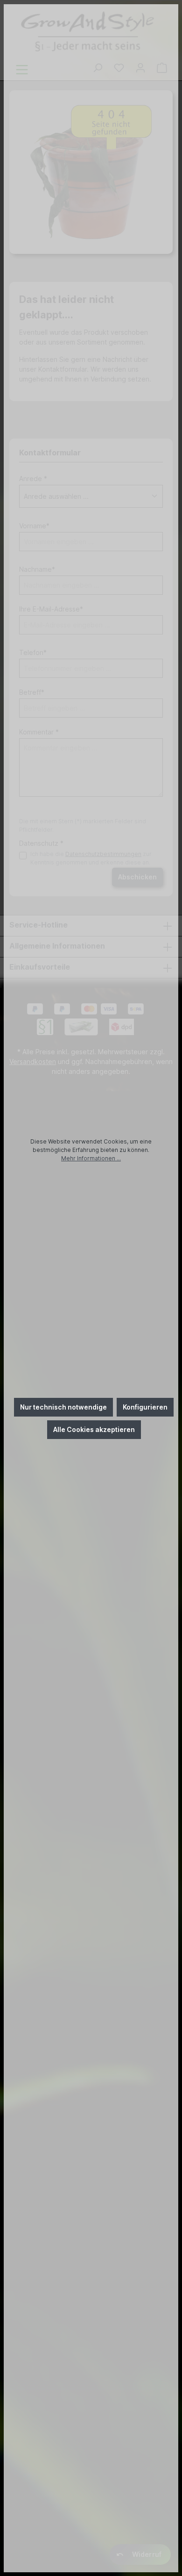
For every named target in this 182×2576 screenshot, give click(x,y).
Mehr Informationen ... (91, 1158)
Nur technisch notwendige (63, 1407)
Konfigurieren (145, 1407)
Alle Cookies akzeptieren (94, 1429)
